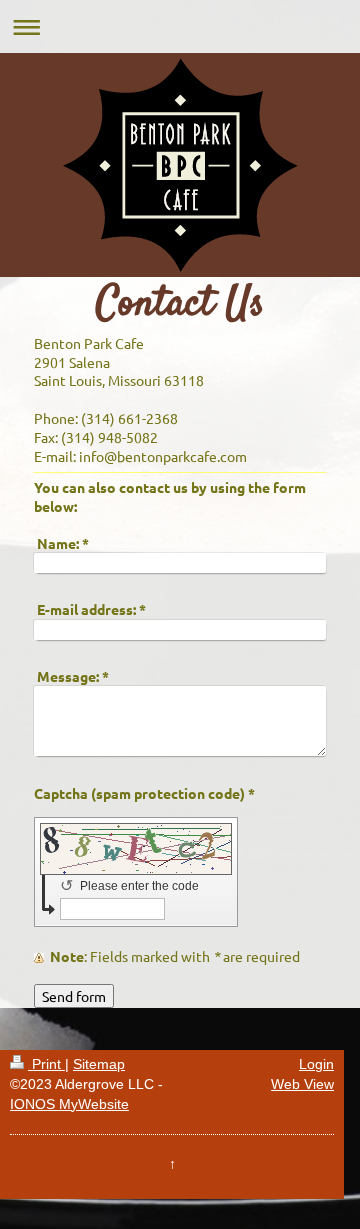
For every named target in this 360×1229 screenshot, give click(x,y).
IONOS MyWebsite (69, 1104)
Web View (302, 1084)
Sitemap (99, 1064)
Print (46, 1064)
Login (316, 1064)
